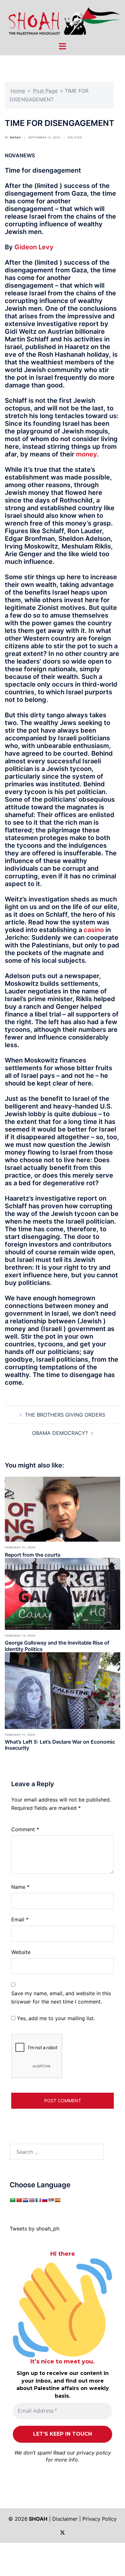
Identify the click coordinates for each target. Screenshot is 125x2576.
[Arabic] (13, 2200)
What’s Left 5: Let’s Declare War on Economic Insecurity (60, 1745)
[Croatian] (25, 2200)
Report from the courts (33, 1555)
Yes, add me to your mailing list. (55, 2018)
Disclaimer (65, 2519)
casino (94, 930)
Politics (75, 137)
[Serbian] (51, 2200)
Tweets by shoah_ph (34, 2229)
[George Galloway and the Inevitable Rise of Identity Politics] (63, 1593)
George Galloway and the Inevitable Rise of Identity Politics (57, 1646)
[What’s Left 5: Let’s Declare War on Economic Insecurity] (63, 1690)
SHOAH (15, 137)
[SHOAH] (63, 20)
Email (20, 1919)
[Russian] (45, 2200)
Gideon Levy (34, 247)
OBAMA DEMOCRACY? (60, 1433)
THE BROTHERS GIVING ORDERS (65, 1415)
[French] (38, 2200)
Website (21, 1952)
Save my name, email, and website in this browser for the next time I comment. (61, 1998)
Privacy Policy (100, 2519)
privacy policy (94, 2453)
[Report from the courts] (63, 1509)
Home (18, 91)
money (86, 454)
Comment (25, 1829)
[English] (32, 2200)
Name (20, 1887)
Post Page (45, 91)
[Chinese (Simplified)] (19, 2200)
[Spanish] (57, 2200)
